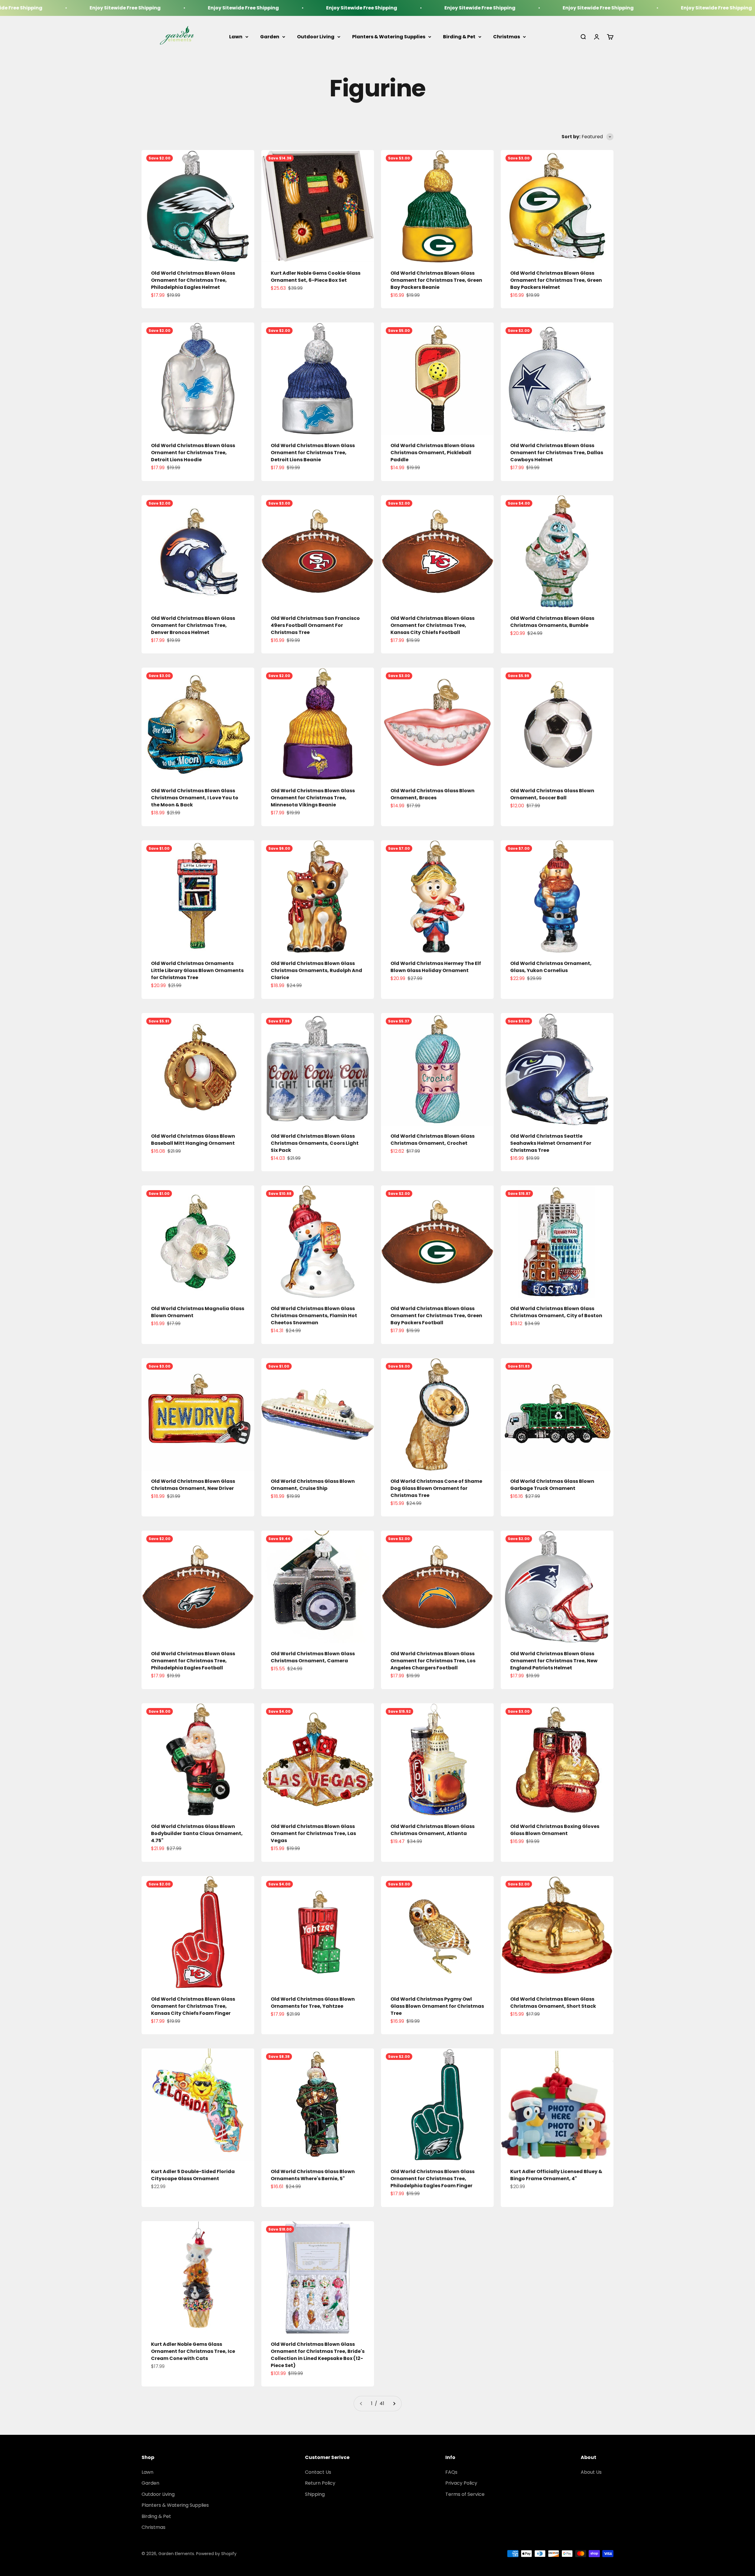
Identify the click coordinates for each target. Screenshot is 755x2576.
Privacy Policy (461, 2483)
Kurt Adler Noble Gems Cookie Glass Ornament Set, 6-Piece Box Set (316, 277)
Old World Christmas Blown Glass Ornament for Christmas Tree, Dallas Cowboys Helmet (557, 453)
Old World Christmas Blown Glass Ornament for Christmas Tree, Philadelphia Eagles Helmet (193, 280)
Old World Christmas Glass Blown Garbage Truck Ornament (552, 1485)
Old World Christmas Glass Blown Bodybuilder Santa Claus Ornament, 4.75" (197, 1833)
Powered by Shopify (216, 2554)
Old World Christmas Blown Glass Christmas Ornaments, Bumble (552, 622)
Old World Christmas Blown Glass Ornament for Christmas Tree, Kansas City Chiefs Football (433, 625)
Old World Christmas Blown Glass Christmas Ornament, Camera (313, 1657)
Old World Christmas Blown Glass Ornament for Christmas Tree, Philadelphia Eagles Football (193, 1661)
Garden (270, 37)
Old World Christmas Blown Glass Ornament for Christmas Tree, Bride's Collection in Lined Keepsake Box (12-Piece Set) (318, 2355)
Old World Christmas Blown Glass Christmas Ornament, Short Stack (553, 2003)
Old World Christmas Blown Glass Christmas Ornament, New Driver (193, 1485)
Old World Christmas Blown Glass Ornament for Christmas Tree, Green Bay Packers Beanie (436, 280)
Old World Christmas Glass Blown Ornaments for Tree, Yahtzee (313, 2003)
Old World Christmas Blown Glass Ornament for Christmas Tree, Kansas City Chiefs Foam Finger (193, 2006)
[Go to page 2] (394, 2404)
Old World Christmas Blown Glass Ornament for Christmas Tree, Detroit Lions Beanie (313, 453)
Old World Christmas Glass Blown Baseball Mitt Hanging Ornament (193, 1140)
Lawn (236, 37)
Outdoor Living (316, 37)
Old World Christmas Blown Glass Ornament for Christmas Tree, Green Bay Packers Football (436, 1316)
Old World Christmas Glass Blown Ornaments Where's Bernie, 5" (313, 2175)
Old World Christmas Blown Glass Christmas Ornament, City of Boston (556, 1312)
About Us (591, 2472)
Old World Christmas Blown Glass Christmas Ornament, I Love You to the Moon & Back (195, 798)
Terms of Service (465, 2494)
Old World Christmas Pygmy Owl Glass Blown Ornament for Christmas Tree (437, 2006)
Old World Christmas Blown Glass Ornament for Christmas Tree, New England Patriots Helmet (554, 1661)
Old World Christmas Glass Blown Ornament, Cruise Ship (313, 1485)
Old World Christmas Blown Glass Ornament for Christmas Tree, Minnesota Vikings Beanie (313, 798)
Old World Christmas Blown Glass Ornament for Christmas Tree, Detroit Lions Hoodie (193, 453)
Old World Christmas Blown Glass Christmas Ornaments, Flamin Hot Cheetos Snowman (314, 1316)
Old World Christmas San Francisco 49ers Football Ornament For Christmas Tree (315, 625)
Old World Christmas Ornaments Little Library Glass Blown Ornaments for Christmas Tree (197, 970)
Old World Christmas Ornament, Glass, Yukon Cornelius (551, 967)
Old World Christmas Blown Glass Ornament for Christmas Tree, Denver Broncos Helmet (193, 625)
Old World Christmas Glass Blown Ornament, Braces (433, 794)
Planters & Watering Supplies (389, 37)
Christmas (507, 37)
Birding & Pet (459, 37)
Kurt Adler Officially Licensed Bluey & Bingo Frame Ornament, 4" (556, 2175)
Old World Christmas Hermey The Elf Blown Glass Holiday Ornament (436, 967)
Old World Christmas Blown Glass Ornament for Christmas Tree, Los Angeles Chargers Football (433, 1661)
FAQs (451, 2472)
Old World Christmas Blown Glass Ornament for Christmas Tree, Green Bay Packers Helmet (556, 280)
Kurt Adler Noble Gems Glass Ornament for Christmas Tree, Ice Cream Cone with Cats (193, 2351)
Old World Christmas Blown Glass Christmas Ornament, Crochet (433, 1140)
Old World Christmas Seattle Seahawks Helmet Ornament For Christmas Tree (551, 1143)
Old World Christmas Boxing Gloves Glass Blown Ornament (555, 1830)
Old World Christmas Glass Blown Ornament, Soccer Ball (552, 794)
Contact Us (318, 2472)
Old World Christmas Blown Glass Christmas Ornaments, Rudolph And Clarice (316, 970)
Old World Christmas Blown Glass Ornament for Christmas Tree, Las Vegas (313, 1833)
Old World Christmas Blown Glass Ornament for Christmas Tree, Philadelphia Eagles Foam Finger (433, 2179)
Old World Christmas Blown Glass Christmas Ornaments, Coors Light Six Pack (315, 1143)
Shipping (315, 2494)
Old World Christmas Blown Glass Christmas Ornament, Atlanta (433, 1830)
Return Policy (320, 2483)
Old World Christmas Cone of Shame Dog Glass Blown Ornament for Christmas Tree (436, 1488)
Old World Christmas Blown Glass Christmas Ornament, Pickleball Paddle (433, 453)
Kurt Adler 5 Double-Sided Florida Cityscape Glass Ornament (193, 2175)
